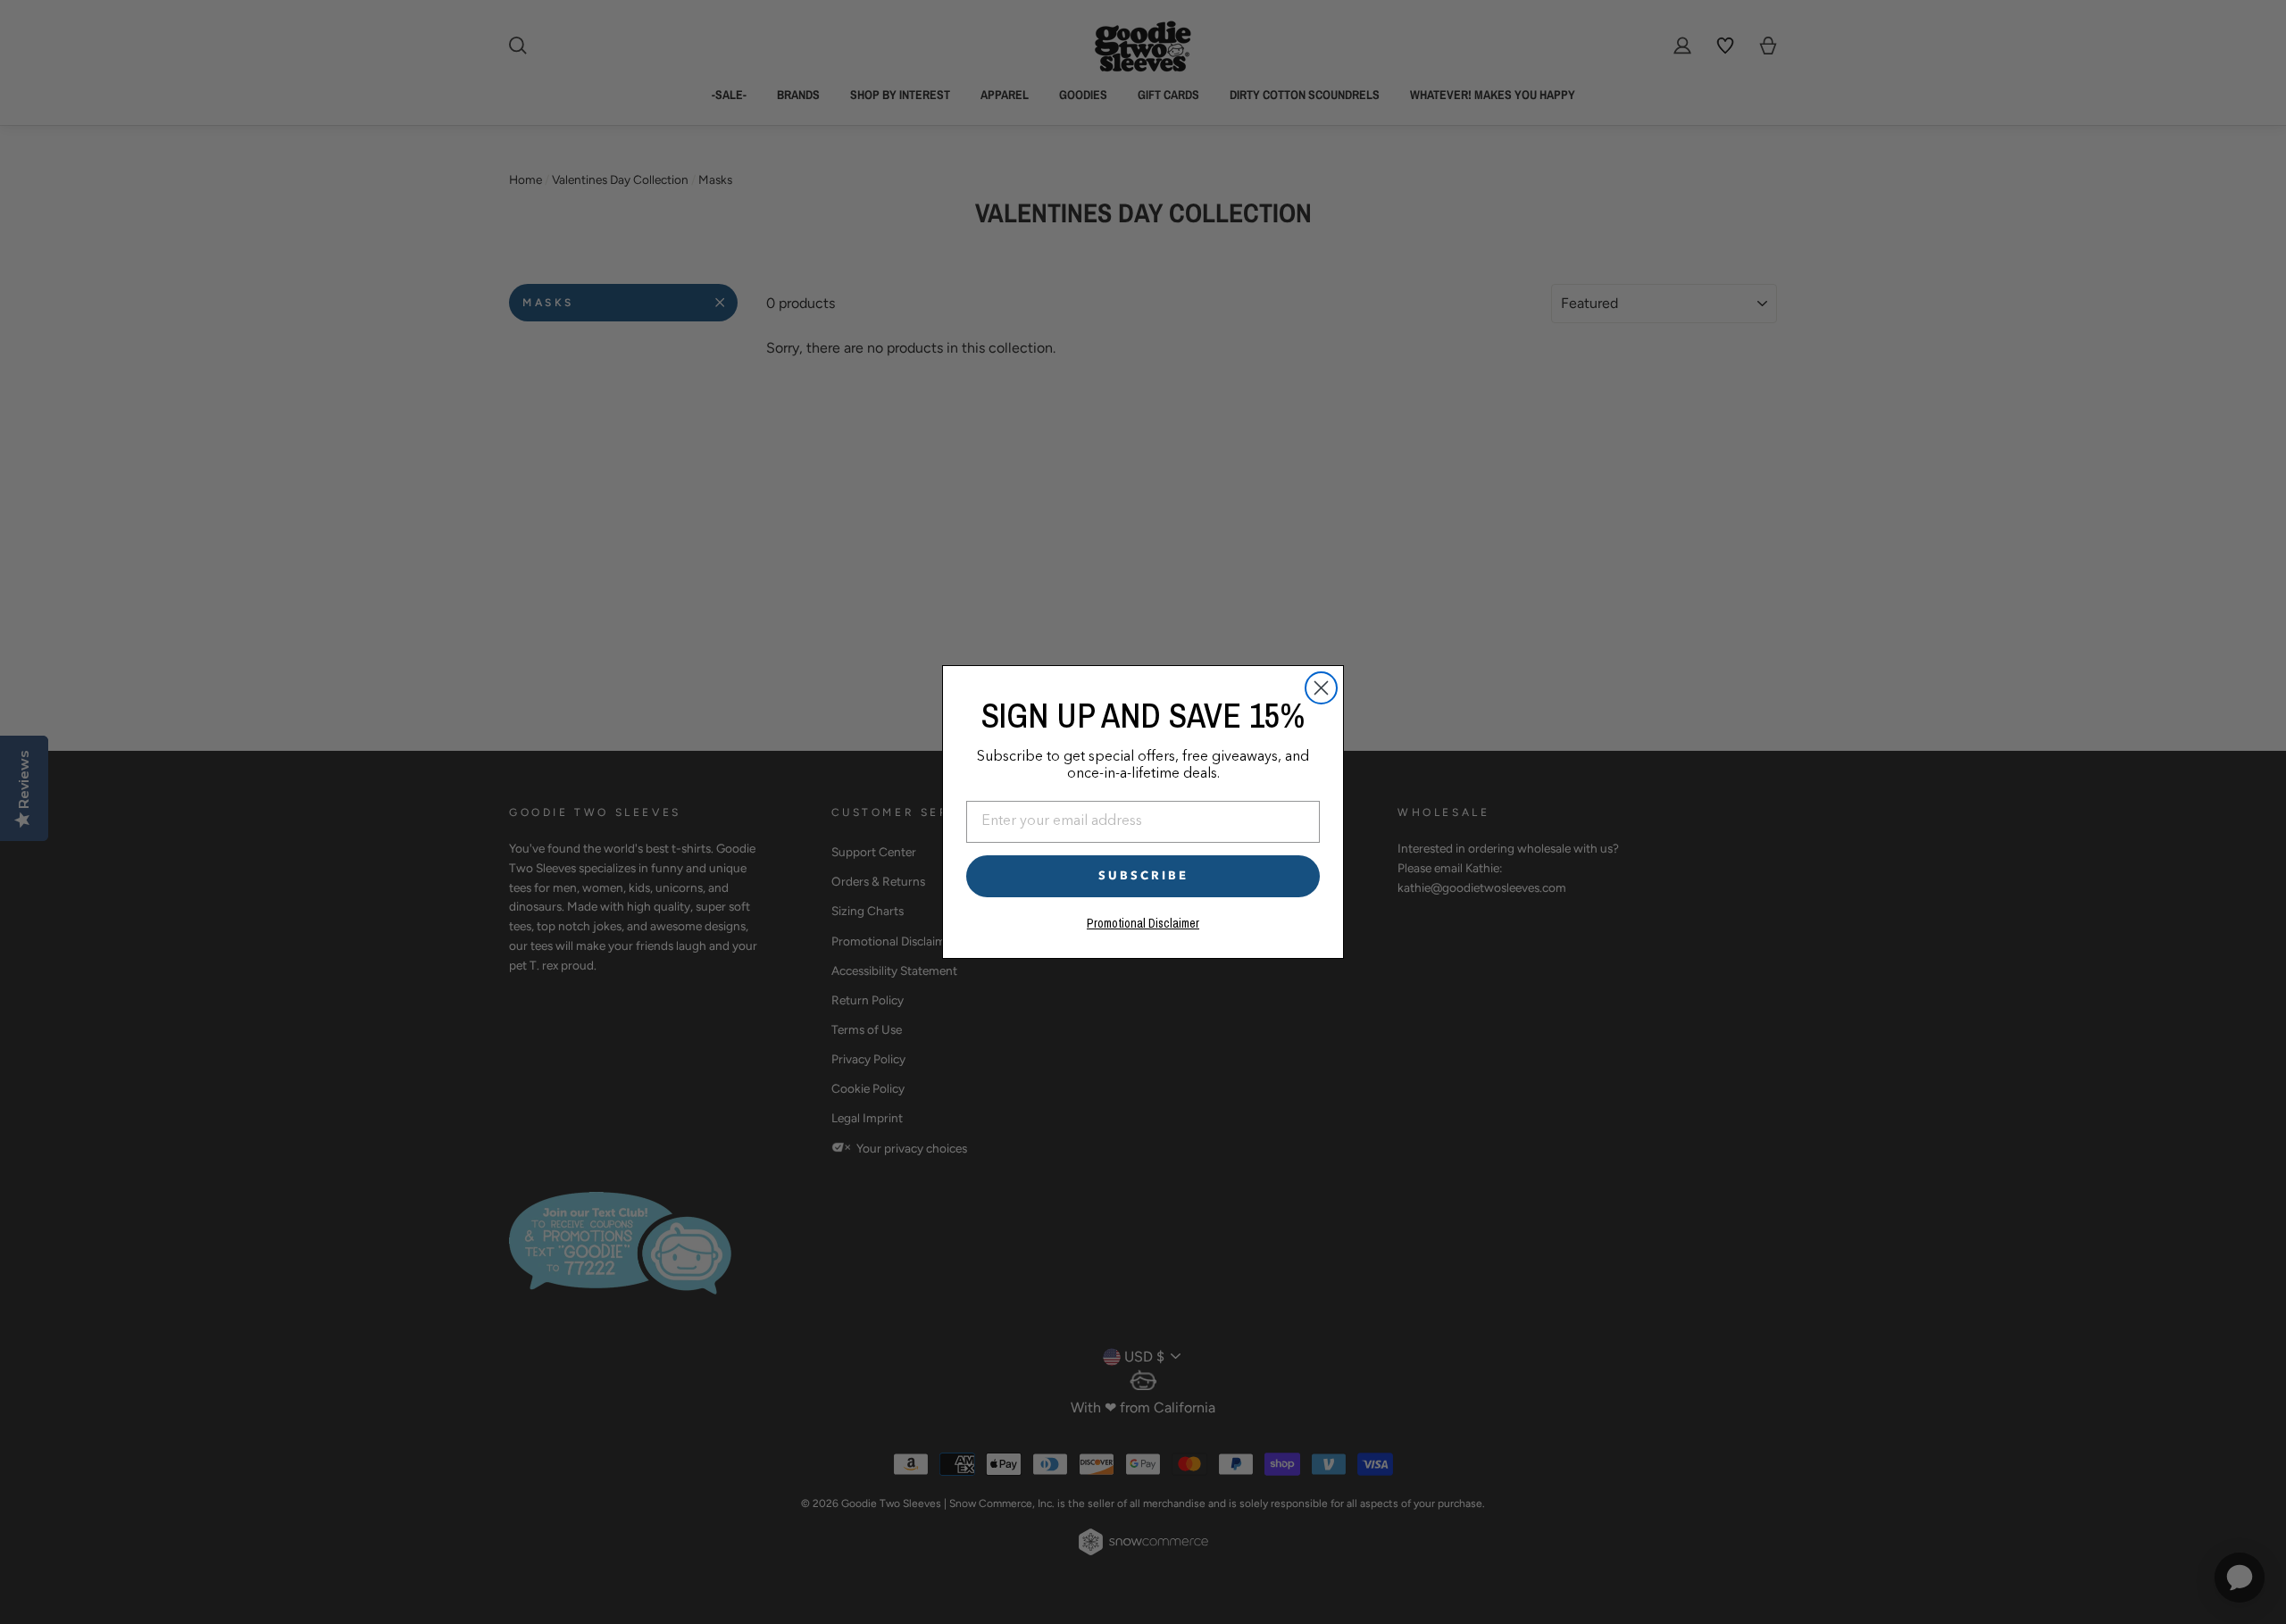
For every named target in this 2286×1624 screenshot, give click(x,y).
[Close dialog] (1321, 688)
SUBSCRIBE (1143, 876)
